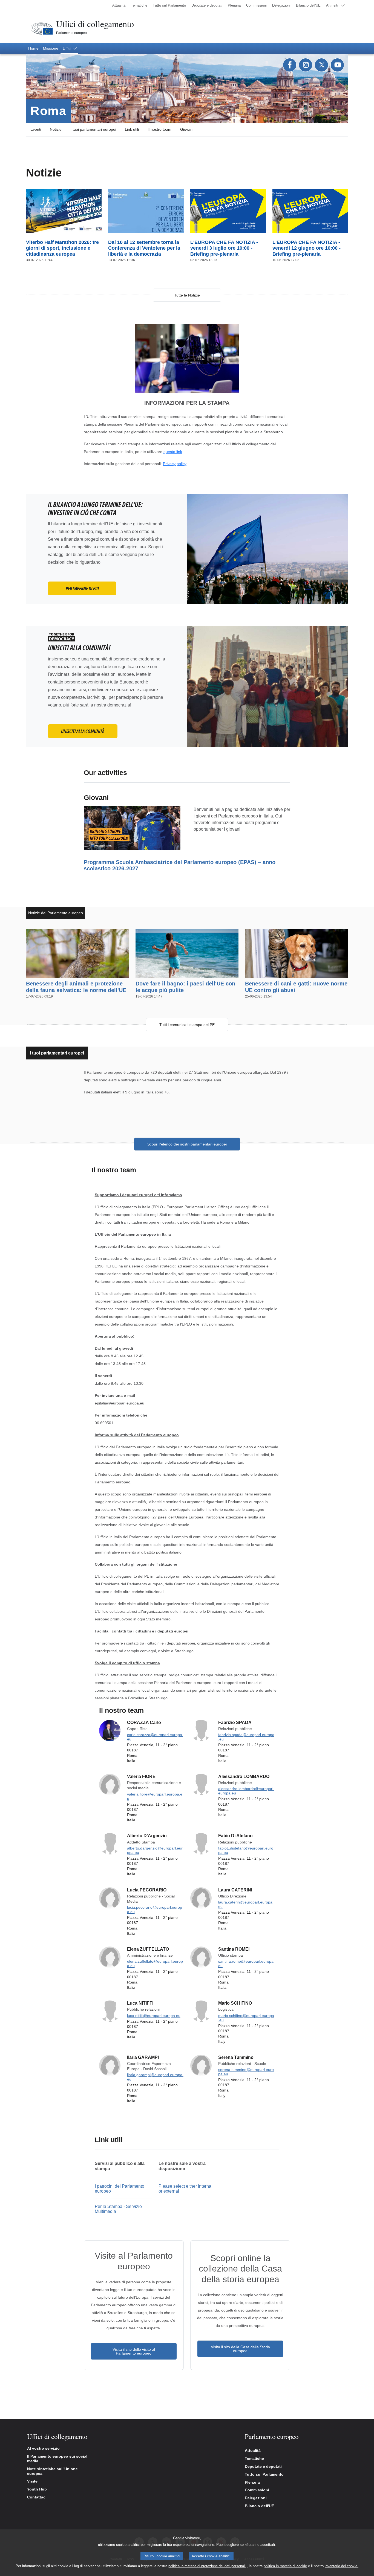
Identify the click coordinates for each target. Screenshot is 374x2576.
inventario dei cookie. (342, 2566)
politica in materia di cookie (285, 2566)
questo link (173, 452)
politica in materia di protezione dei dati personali (207, 2566)
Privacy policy (175, 464)
